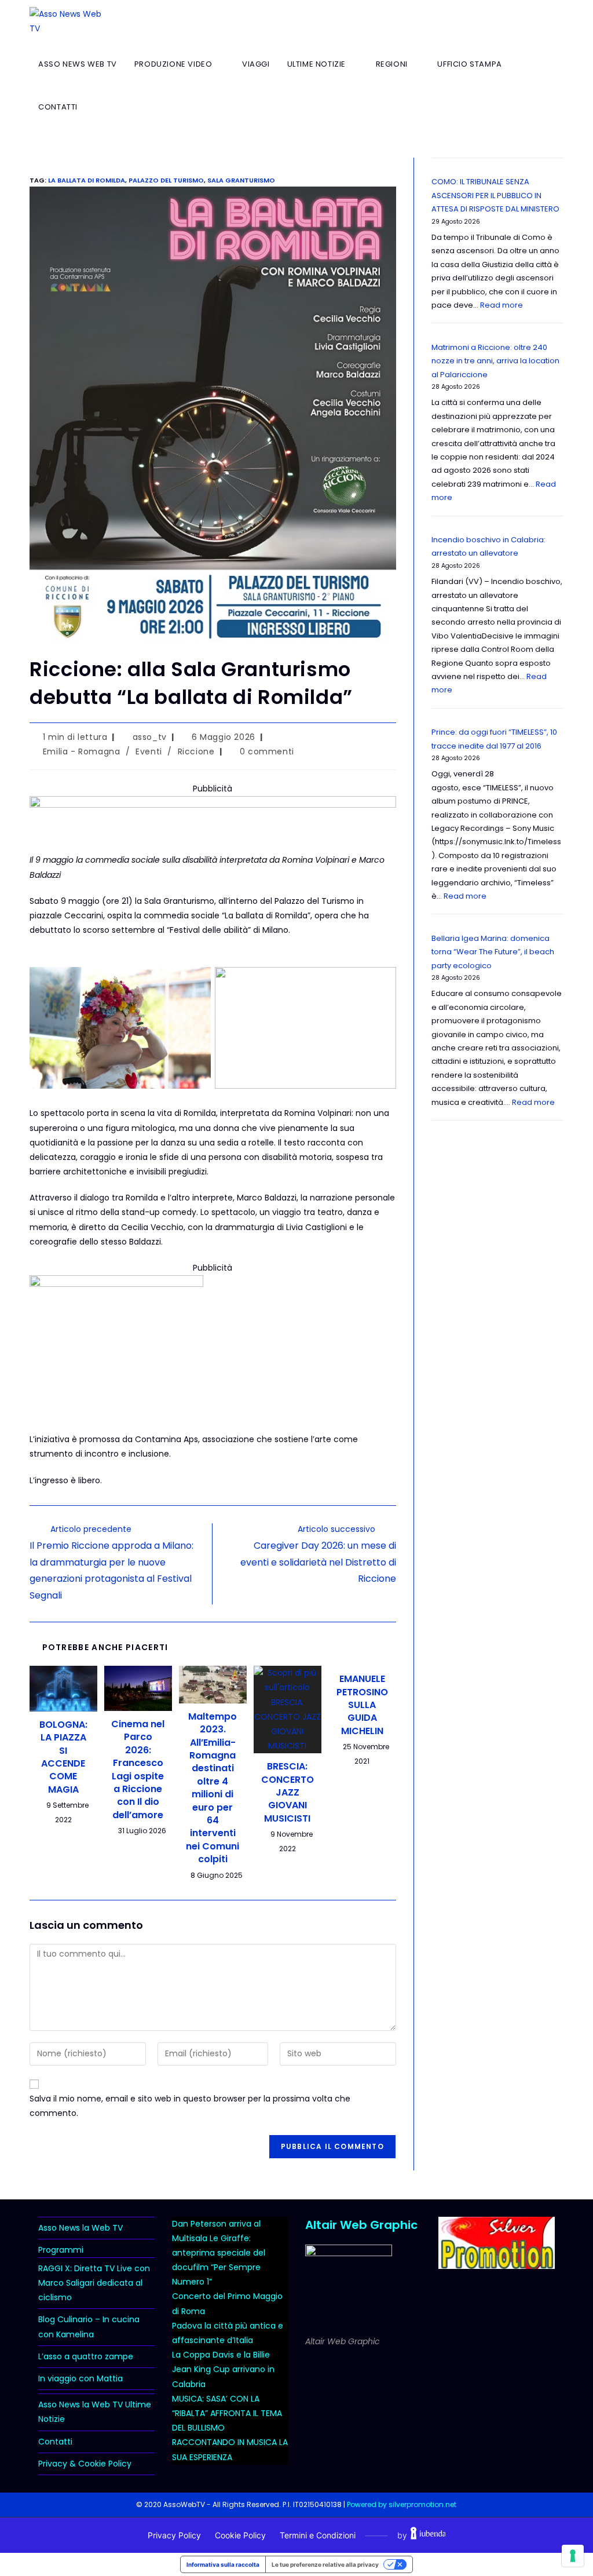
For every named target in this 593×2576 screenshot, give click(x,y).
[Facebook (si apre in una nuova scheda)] (521, 21)
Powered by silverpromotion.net (402, 2504)
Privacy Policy (174, 2535)
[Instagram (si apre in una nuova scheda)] (540, 21)
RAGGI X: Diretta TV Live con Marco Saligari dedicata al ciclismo (94, 2283)
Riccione (196, 751)
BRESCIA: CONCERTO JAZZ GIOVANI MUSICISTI (288, 1793)
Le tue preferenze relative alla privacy (325, 2564)
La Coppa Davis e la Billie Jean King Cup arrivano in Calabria (223, 2369)
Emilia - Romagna (82, 751)
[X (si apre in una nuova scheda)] (501, 21)
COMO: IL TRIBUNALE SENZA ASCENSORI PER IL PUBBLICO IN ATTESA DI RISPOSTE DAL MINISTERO (495, 195)
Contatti (55, 2442)
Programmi (61, 2250)
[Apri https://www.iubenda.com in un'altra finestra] (428, 2535)
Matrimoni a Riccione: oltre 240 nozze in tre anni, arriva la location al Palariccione (495, 361)
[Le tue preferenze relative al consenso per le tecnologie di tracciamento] (573, 2556)
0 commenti (267, 751)
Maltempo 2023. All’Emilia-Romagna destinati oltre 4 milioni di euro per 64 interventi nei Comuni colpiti (213, 1788)
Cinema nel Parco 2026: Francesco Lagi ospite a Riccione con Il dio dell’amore (138, 1770)
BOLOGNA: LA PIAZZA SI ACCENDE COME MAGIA (63, 1757)
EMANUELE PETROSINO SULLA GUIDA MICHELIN (362, 1705)
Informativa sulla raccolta (223, 2564)
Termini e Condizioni (318, 2535)
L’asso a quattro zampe (86, 2356)
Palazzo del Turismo (166, 180)
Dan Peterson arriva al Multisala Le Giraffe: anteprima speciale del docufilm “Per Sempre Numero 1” (219, 2253)
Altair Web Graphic (361, 2225)
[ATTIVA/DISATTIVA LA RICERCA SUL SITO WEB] (98, 107)
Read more (502, 305)
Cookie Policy (240, 2535)
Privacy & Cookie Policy (85, 2464)
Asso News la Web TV (80, 2228)
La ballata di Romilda (87, 180)
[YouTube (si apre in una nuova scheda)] (560, 21)
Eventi (149, 751)
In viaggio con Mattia (80, 2378)
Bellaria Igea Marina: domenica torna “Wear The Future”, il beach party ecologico (493, 952)
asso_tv (150, 737)
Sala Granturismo (241, 180)
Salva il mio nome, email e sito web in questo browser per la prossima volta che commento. (190, 2106)
